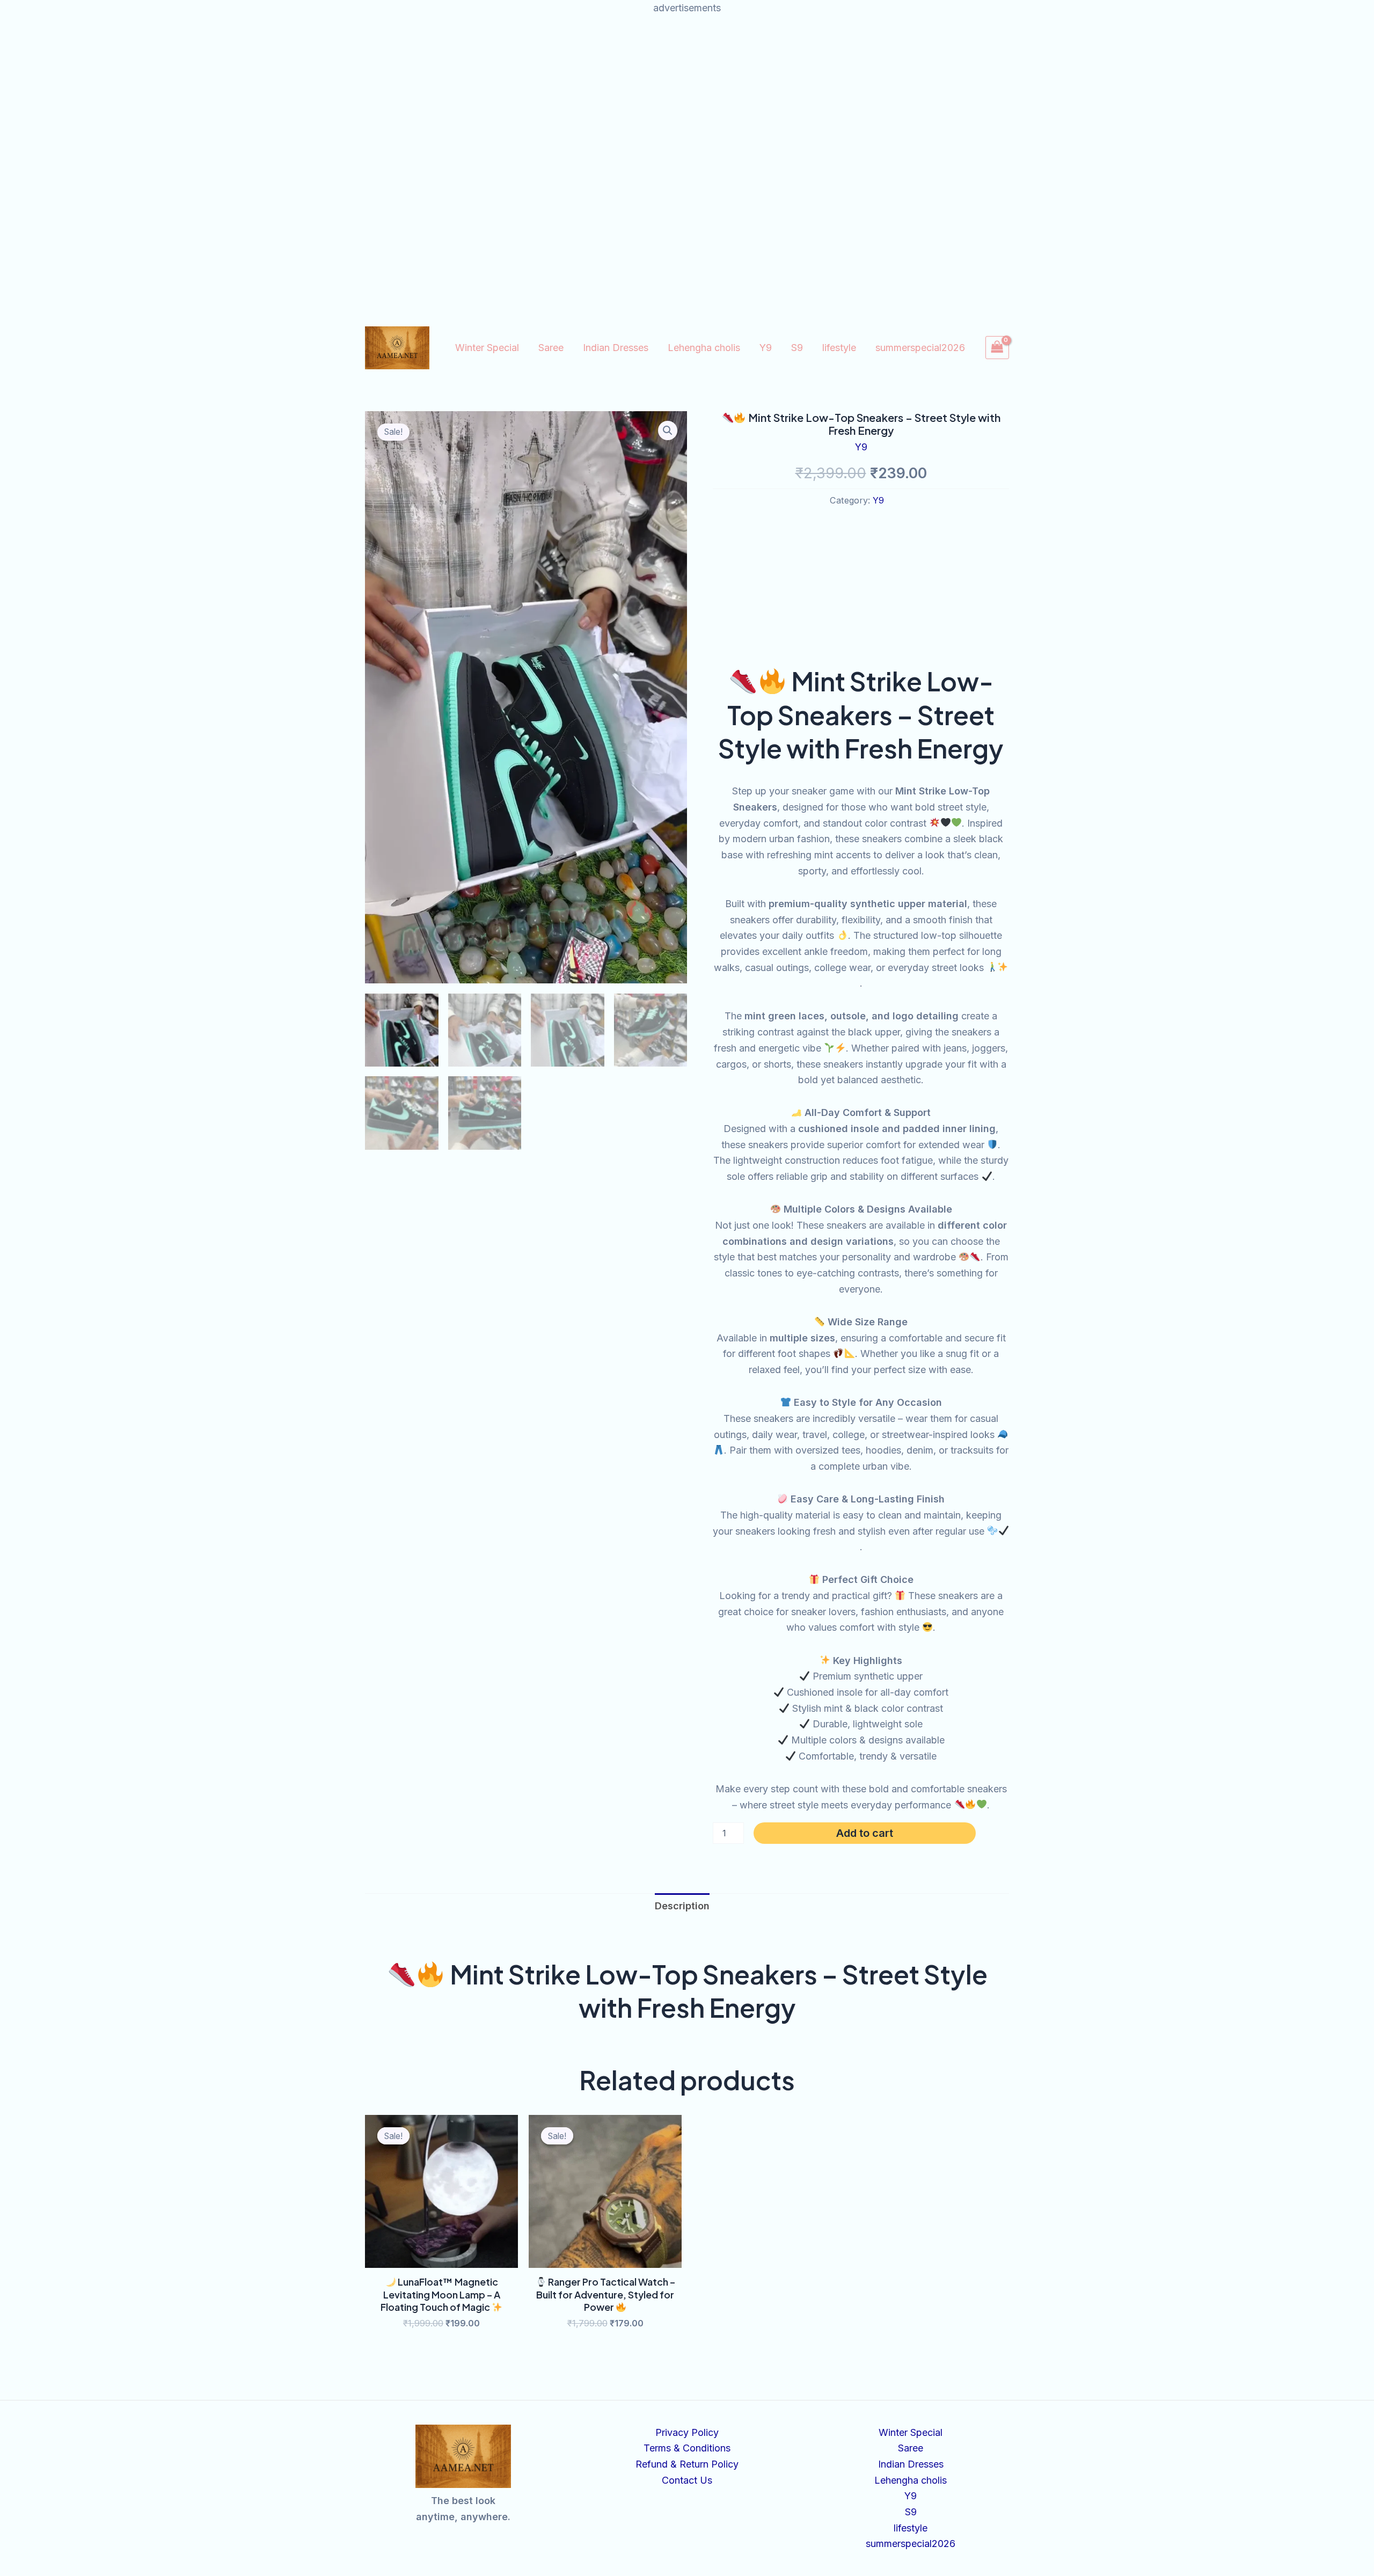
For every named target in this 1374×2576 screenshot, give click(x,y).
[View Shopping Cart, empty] (997, 348)
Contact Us (687, 2480)
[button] (668, 430)
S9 (797, 348)
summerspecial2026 (920, 348)
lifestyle (839, 348)
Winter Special (487, 348)
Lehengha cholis (704, 348)
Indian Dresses (616, 348)
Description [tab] (682, 1906)
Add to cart (865, 1833)
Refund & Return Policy (687, 2464)
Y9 (766, 348)
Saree (551, 348)
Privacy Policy (687, 2432)
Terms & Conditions (687, 2448)
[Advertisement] (687, 91)
